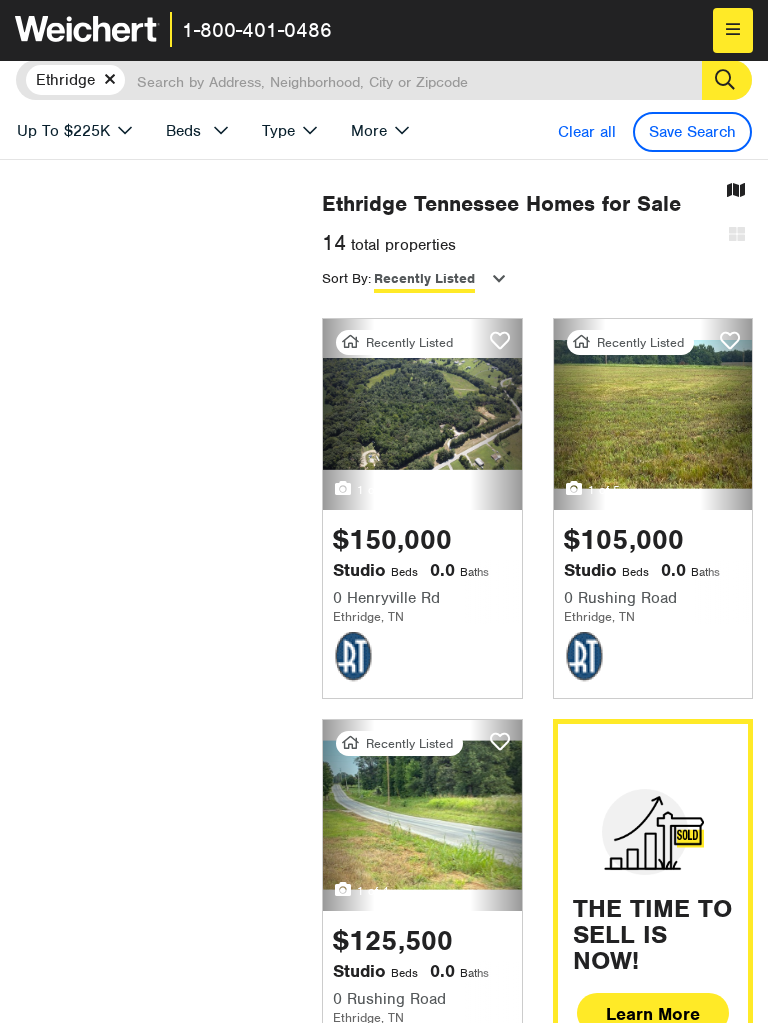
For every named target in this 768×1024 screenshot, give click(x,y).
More (369, 131)
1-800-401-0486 (257, 30)
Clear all (587, 132)
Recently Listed (424, 278)
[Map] (736, 191)
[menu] (733, 30)
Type (278, 131)
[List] (737, 235)
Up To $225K (63, 131)
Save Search (692, 132)
